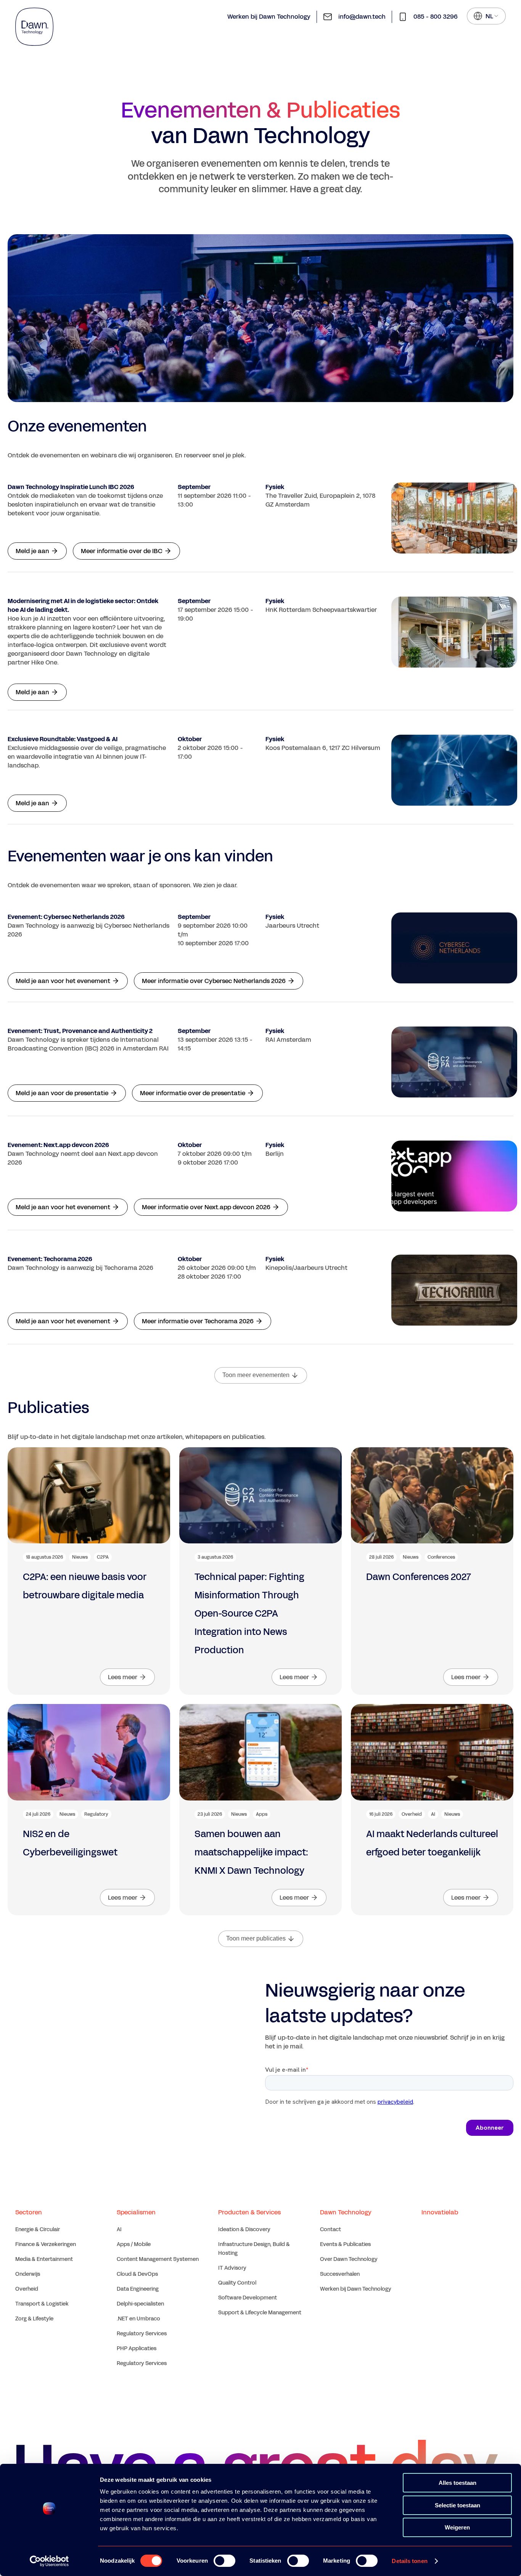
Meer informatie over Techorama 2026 (198, 1321)
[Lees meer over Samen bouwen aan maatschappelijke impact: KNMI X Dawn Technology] (260, 1752)
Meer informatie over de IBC (122, 551)
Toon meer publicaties (256, 1938)
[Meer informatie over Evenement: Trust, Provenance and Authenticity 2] (454, 1062)
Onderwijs (28, 2274)
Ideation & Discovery (244, 2229)
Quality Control (237, 2283)
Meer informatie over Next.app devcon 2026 (206, 1207)
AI (119, 2229)
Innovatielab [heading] (440, 2212)
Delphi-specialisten (140, 2304)
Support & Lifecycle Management (260, 2313)
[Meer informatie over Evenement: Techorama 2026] (454, 1290)
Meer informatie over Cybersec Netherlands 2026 (214, 981)
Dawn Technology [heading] (346, 2212)
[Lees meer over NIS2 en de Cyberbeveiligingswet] (89, 1752)
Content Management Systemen (158, 2259)
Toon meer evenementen (256, 1375)
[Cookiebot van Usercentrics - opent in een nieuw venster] (49, 2561)
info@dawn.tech (362, 17)
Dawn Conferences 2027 (419, 1577)
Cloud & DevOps (137, 2274)
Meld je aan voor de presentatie (62, 1093)
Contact (330, 2229)
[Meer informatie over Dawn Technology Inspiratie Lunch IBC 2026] (454, 518)
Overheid (27, 2289)
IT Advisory (232, 2268)
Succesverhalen (340, 2274)
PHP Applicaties (137, 2348)
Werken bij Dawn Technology (269, 17)
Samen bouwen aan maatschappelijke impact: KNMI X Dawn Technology (251, 1852)
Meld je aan (32, 551)
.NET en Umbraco (138, 2319)
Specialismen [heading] (136, 2212)
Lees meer (123, 1677)
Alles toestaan (457, 2483)
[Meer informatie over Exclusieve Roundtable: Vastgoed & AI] (454, 770)
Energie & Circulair (38, 2229)
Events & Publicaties (345, 2244)
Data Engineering (138, 2289)
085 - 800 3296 (436, 17)
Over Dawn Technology (349, 2259)
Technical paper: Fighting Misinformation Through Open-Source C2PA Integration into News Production (249, 1614)
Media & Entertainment (44, 2259)
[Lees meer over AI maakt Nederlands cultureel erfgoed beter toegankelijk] (432, 1752)
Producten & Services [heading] (249, 2212)
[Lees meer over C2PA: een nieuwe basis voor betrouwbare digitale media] (89, 1495)
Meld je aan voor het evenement (63, 981)
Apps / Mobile (134, 2244)
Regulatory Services (142, 2334)
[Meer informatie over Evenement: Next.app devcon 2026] (454, 1176)
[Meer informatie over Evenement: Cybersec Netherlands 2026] (454, 948)
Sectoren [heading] (29, 2212)
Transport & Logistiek (42, 2304)
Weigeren (457, 2527)
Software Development (248, 2298)
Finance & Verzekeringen (46, 2244)
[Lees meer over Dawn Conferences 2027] (432, 1495)
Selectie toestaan (457, 2505)
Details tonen (409, 2561)
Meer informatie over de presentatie (193, 1093)
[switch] (224, 2561)
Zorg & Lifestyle (34, 2319)
